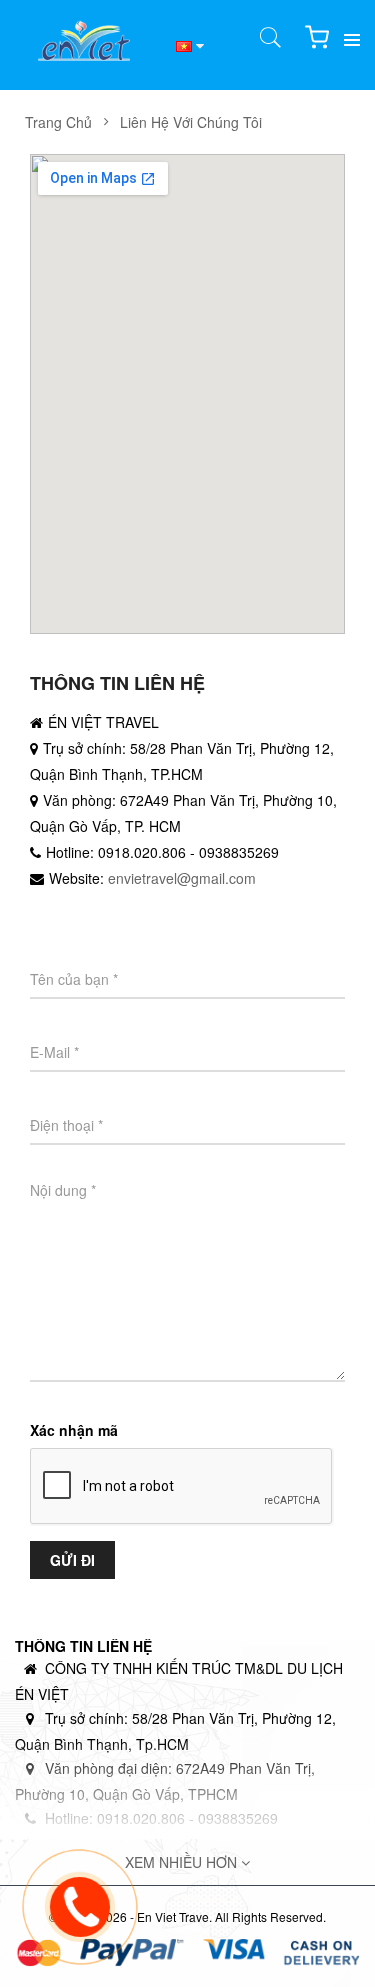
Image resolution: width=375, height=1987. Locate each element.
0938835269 (239, 852)
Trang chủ (58, 122)
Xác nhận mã (74, 1430)
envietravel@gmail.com (182, 878)
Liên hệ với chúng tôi (191, 122)
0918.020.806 (142, 852)
